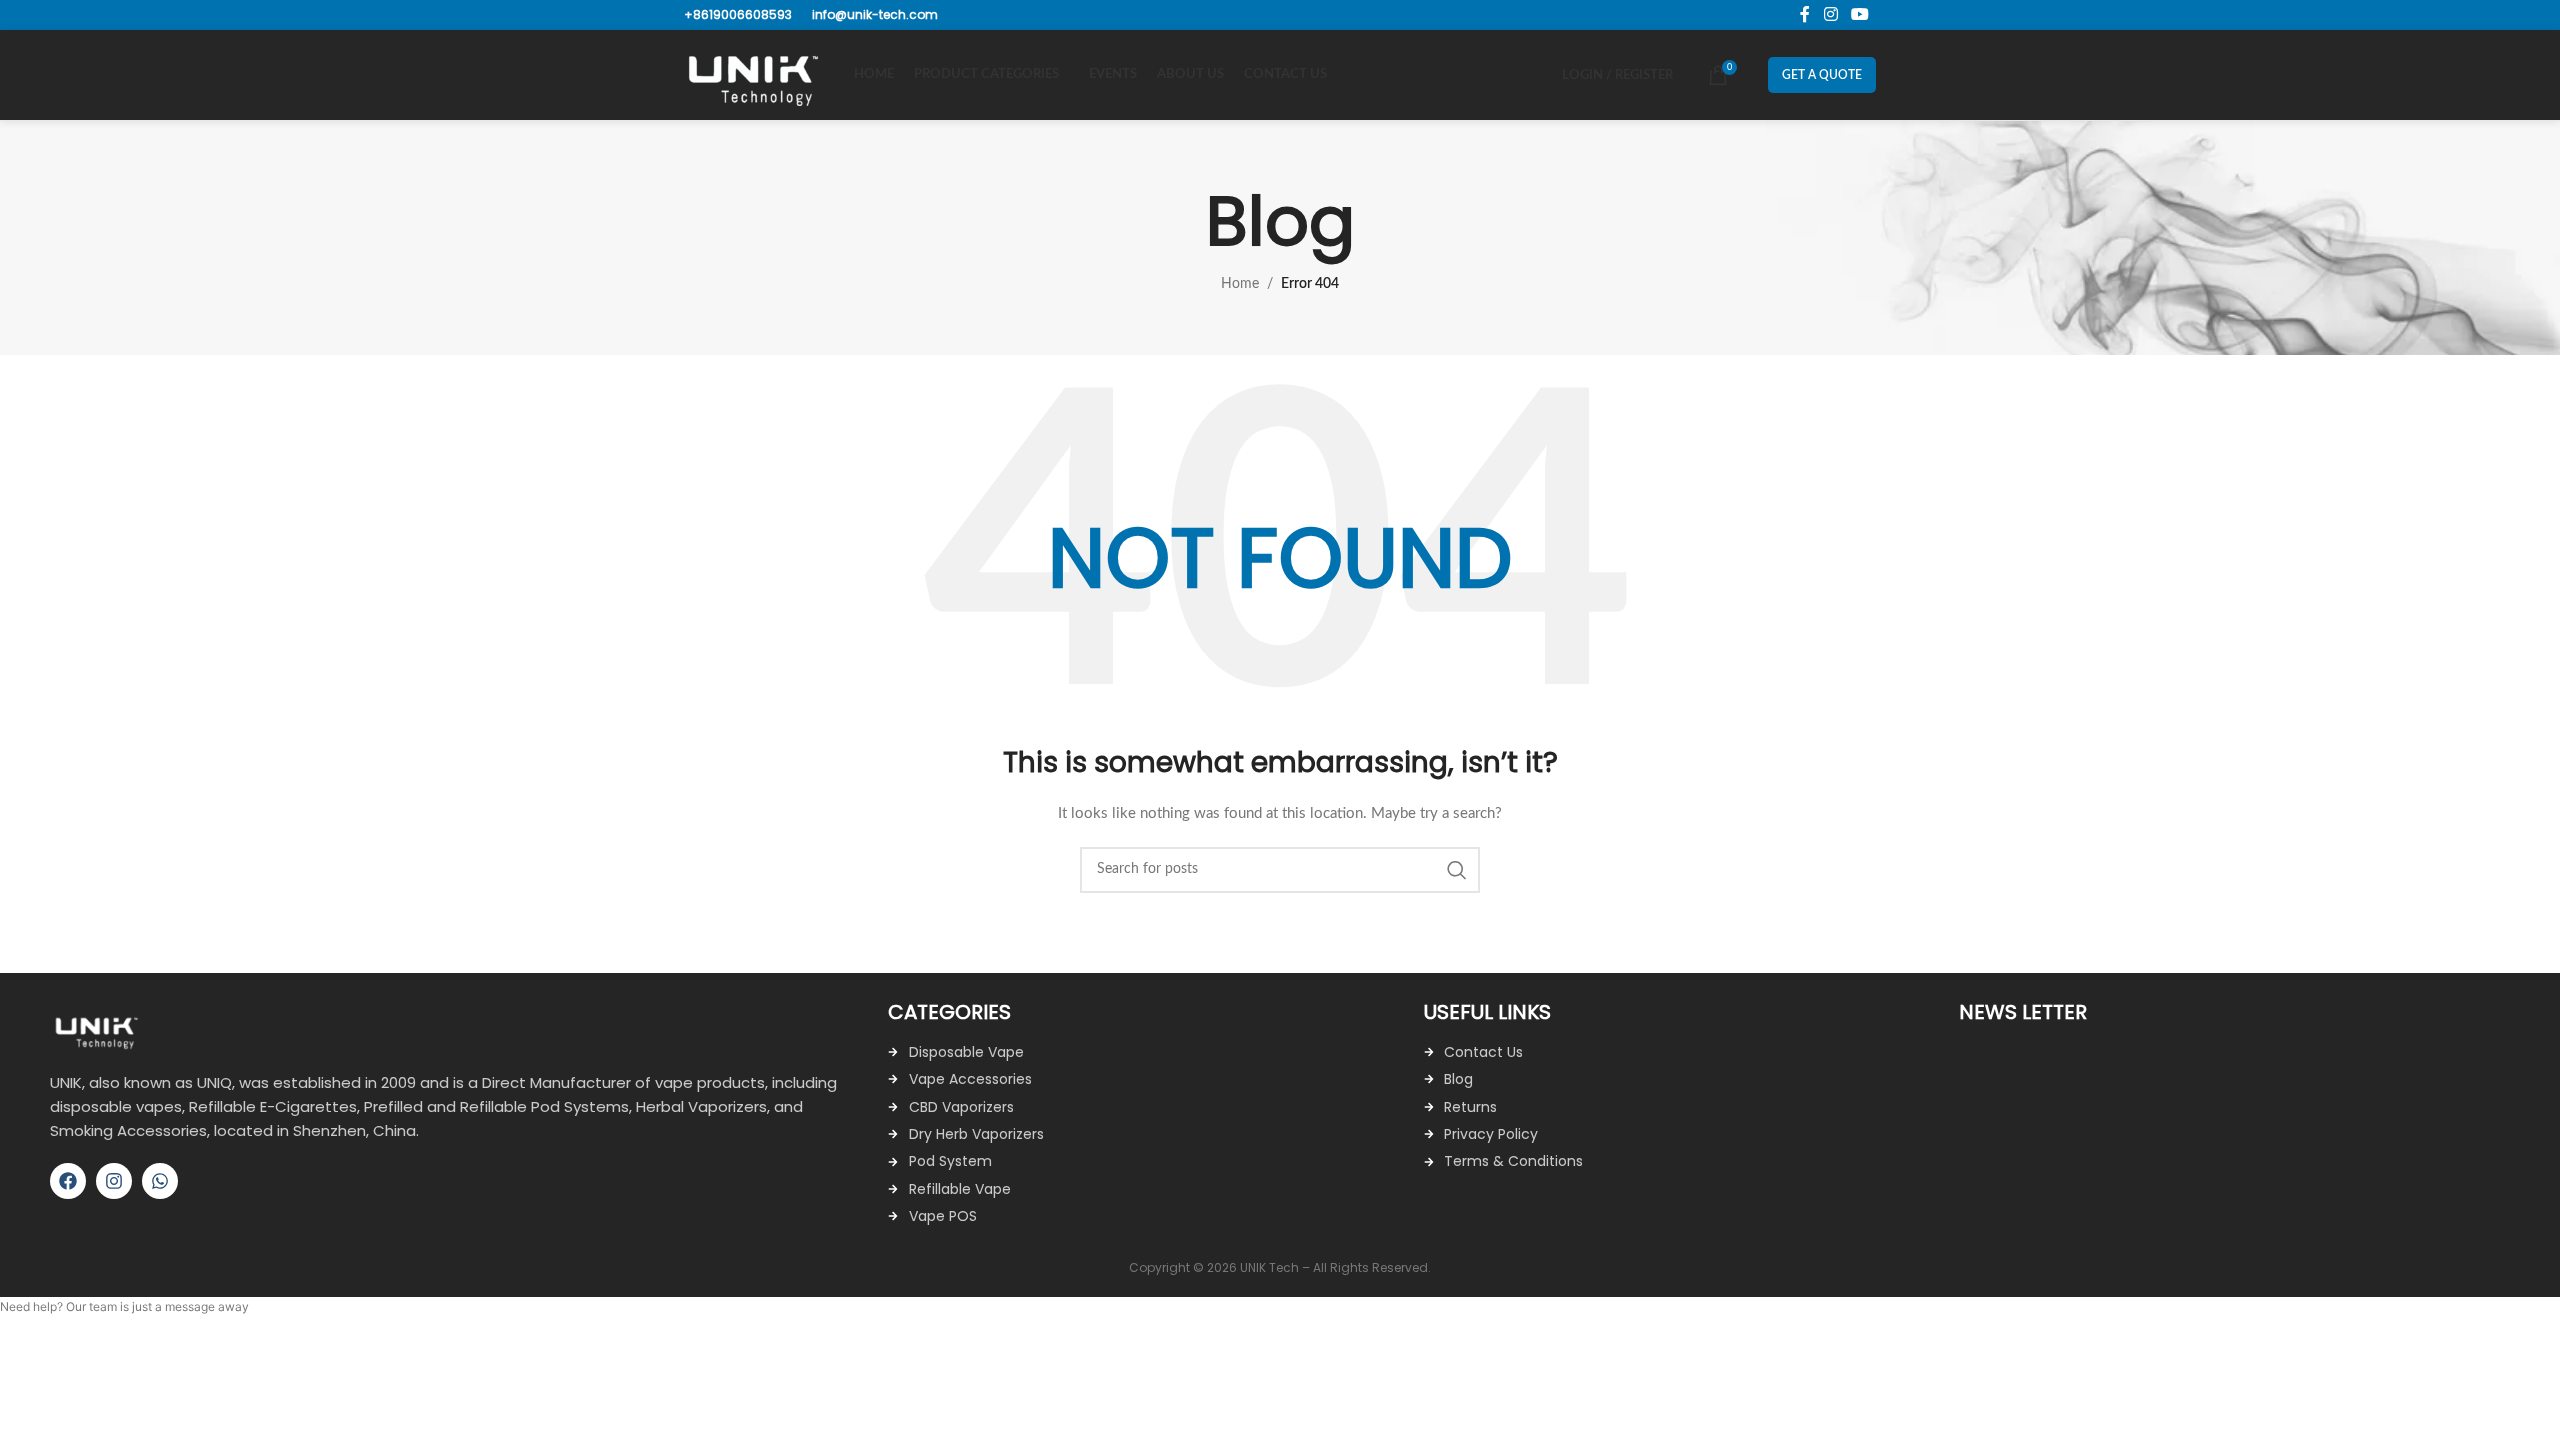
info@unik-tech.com (875, 14)
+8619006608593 (738, 14)
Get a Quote (1822, 75)
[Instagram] (114, 1181)
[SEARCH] (1457, 870)
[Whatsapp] (160, 1181)
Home (1240, 284)
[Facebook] (68, 1181)
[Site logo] (759, 75)
